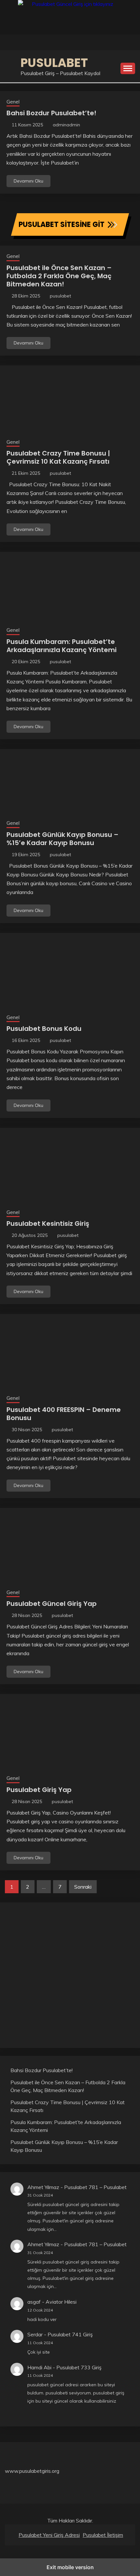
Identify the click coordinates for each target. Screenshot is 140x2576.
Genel (13, 102)
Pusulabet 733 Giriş (79, 2367)
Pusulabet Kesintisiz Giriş (48, 1224)
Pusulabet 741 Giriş (70, 2334)
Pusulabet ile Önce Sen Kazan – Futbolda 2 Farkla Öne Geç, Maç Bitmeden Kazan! (59, 276)
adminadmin (66, 125)
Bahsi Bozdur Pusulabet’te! (51, 113)
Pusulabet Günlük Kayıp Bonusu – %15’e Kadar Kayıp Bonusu (63, 839)
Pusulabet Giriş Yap (39, 1790)
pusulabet (60, 296)
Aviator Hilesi (61, 2302)
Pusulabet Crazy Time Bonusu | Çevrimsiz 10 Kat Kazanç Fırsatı (58, 457)
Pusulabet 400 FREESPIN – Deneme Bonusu (64, 1414)
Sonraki (83, 1887)
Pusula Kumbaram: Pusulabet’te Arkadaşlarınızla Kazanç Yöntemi (62, 646)
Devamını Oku (28, 181)
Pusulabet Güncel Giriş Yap (52, 1604)
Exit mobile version (70, 2567)
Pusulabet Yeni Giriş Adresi (49, 2535)
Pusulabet (54, 63)
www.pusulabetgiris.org (32, 2471)
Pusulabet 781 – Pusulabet (95, 2187)
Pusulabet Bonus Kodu (44, 1029)
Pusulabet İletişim (103, 2535)
